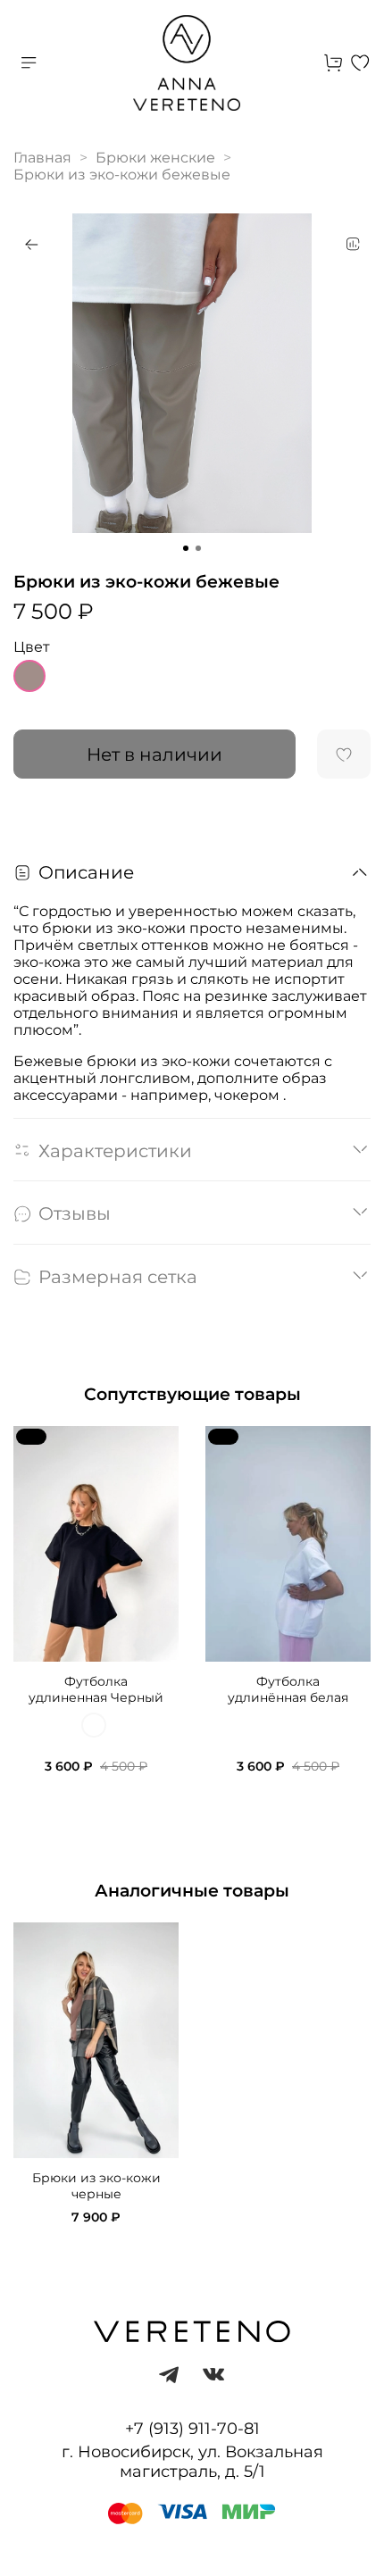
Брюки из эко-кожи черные (96, 2187)
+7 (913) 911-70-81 (192, 2429)
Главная (42, 158)
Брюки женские (155, 158)
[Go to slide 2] (198, 548)
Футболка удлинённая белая (288, 1689)
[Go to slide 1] (186, 548)
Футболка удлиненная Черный (96, 1689)
